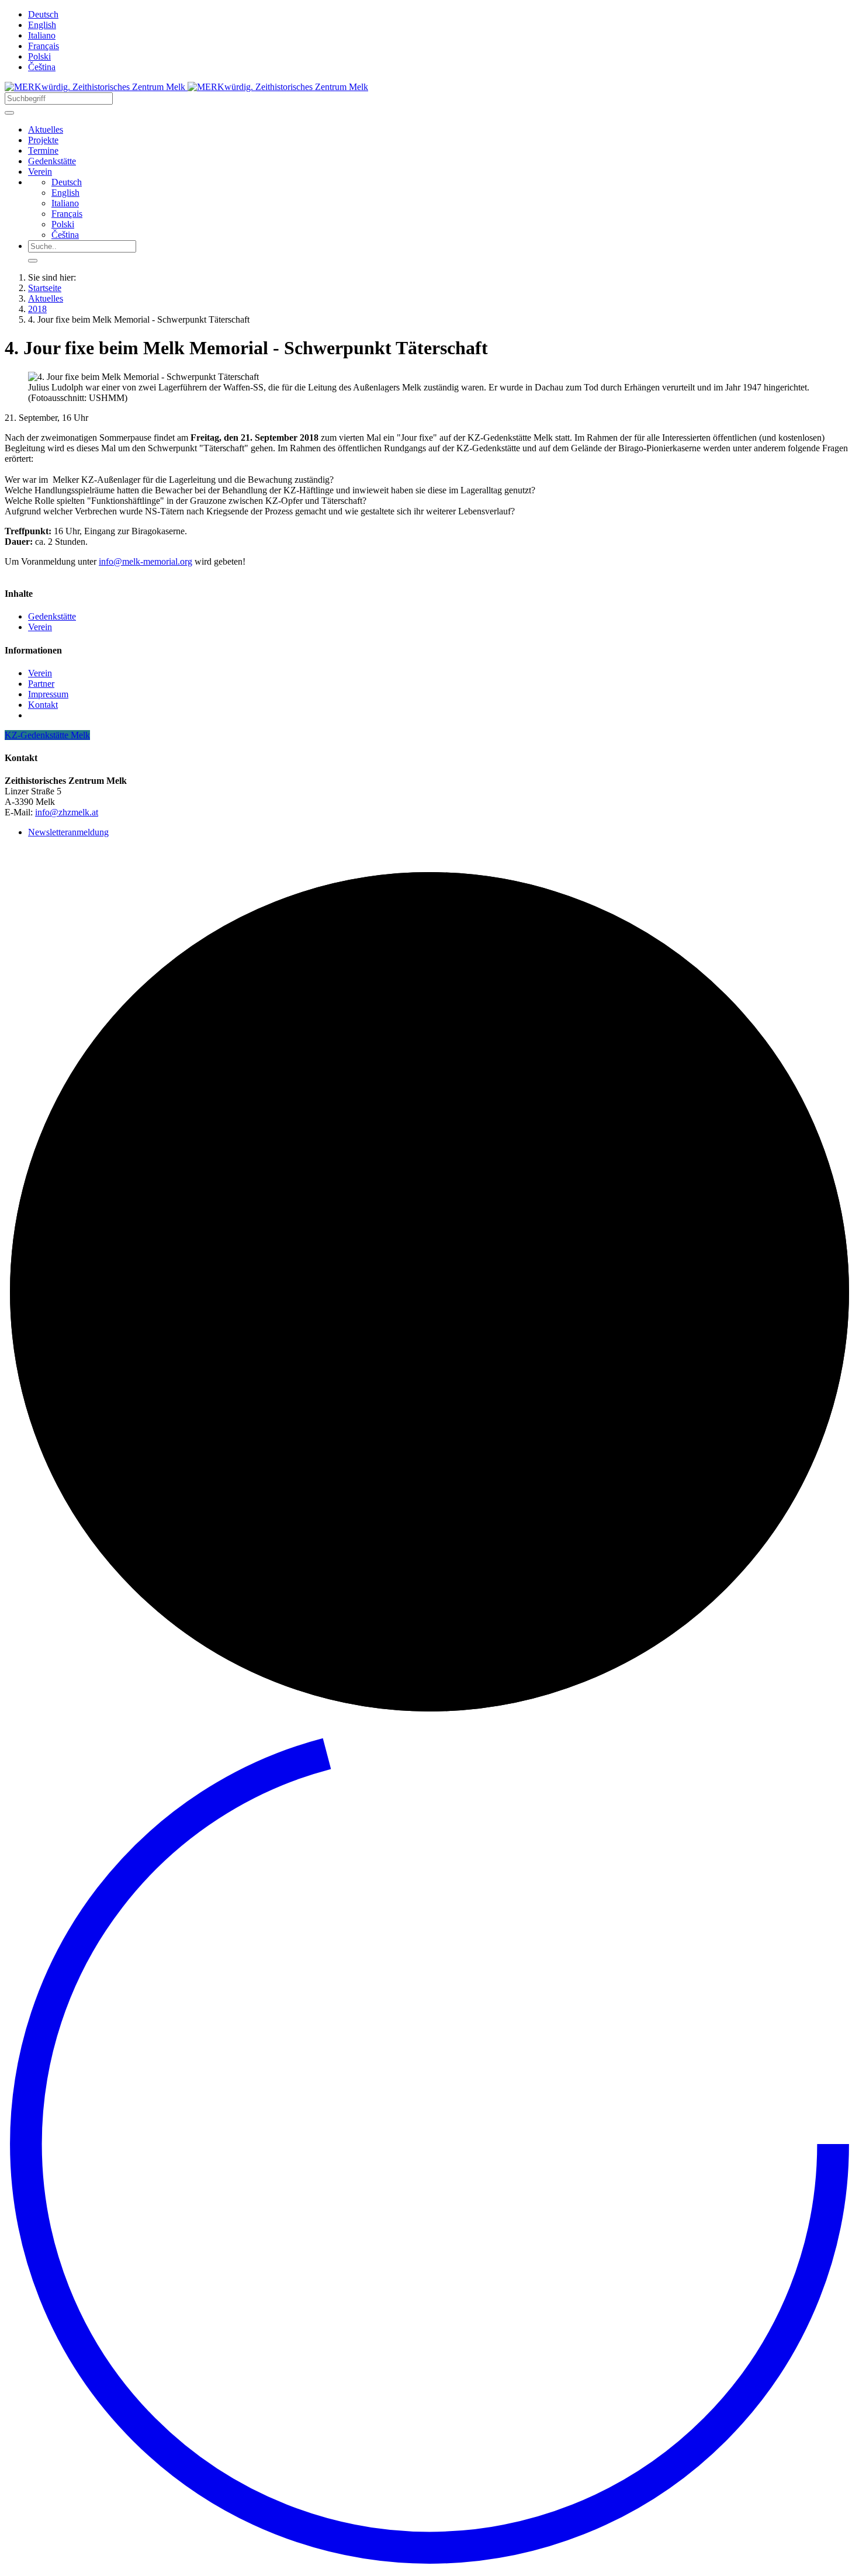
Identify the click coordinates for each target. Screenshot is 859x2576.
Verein (40, 172)
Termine (43, 151)
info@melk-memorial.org (146, 561)
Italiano (42, 35)
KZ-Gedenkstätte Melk (47, 735)
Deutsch (43, 14)
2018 (37, 309)
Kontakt (43, 705)
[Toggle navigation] (9, 113)
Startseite (45, 288)
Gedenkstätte (52, 161)
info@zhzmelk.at (67, 812)
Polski (39, 56)
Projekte (43, 140)
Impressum (48, 694)
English (42, 25)
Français (44, 46)
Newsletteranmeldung (68, 832)
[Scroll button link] (430, 2566)
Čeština (42, 67)
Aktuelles (46, 129)
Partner (41, 684)
